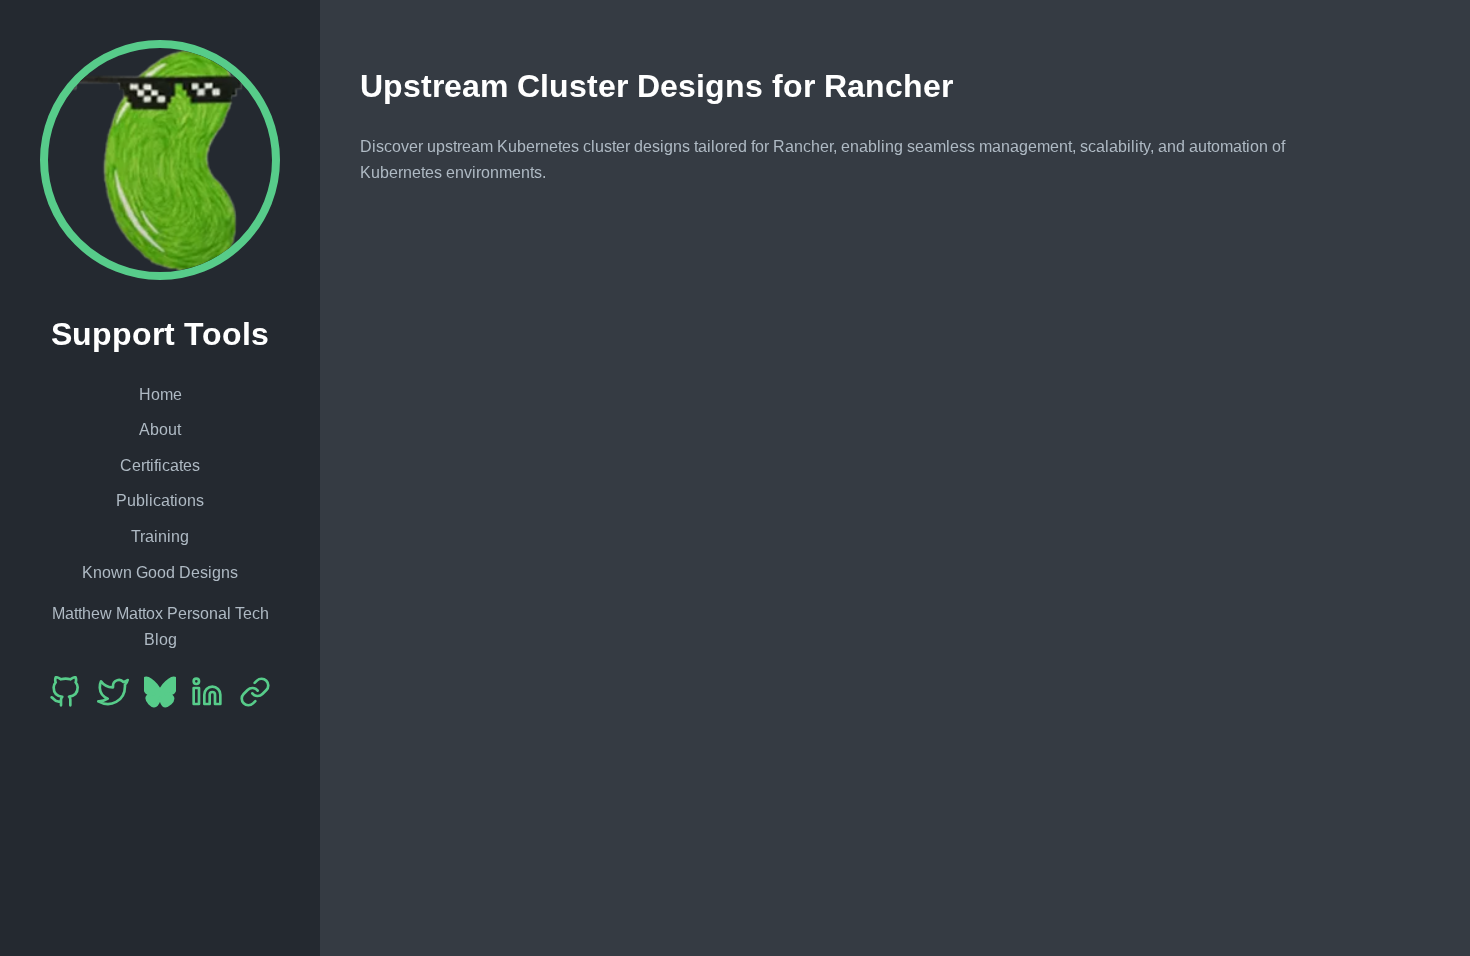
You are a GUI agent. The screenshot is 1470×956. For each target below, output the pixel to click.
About (160, 429)
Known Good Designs (160, 572)
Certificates (160, 465)
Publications (160, 500)
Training (160, 536)
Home (160, 394)
